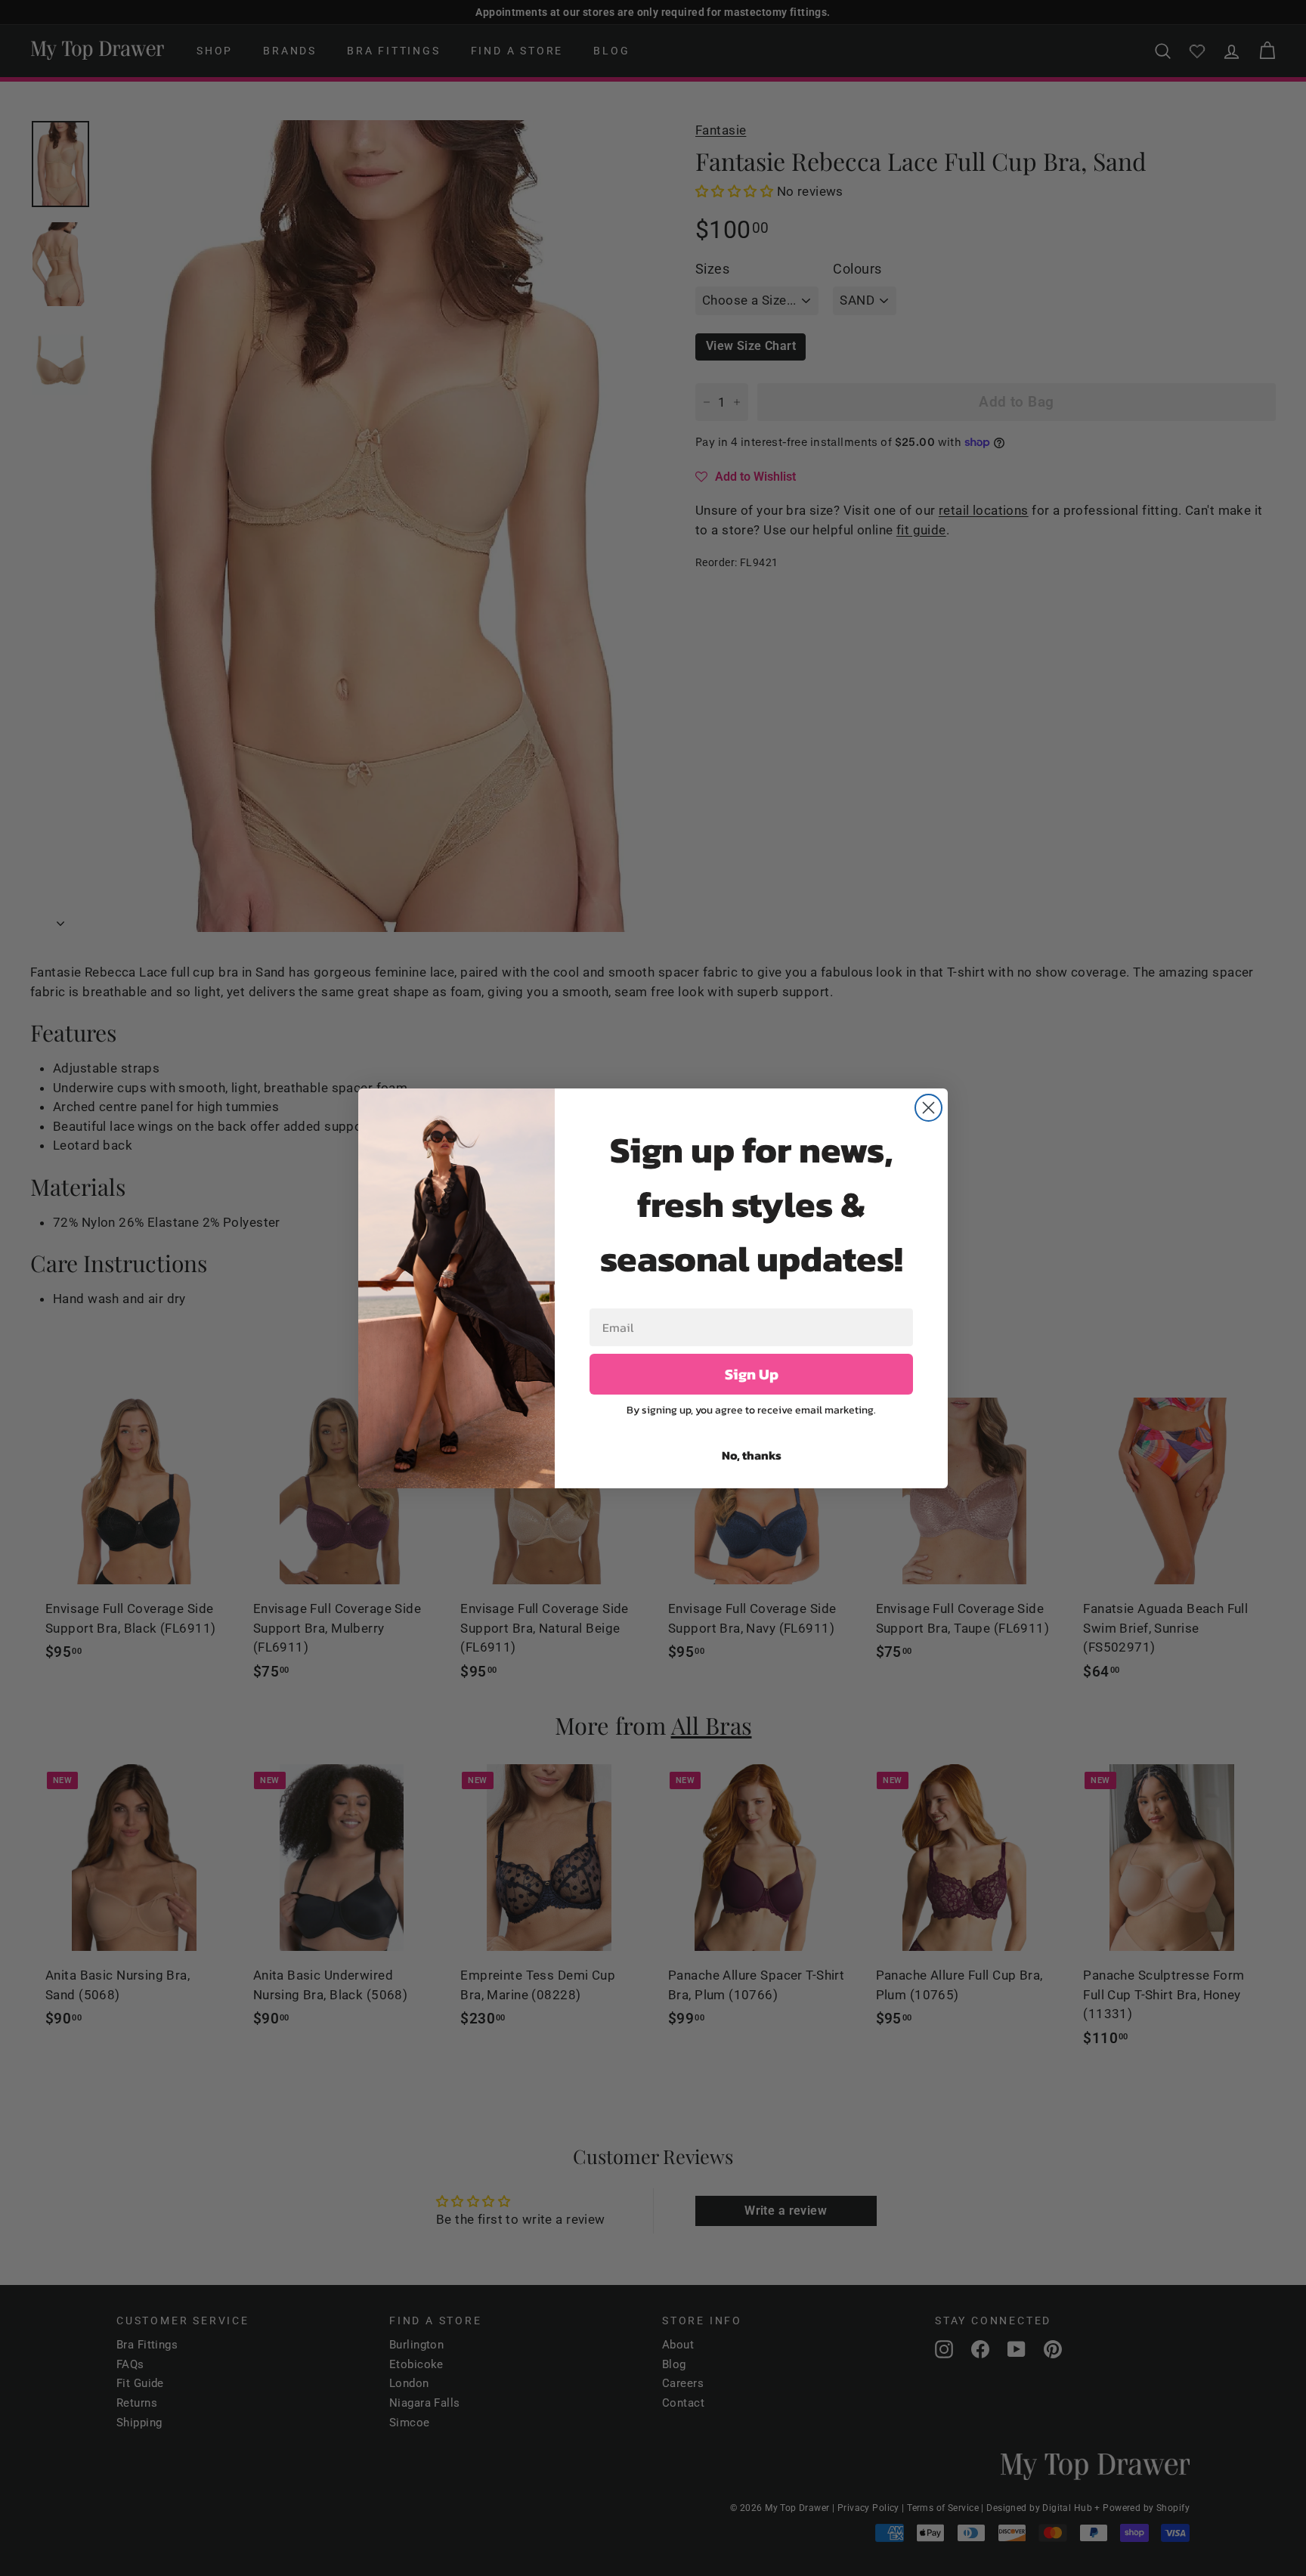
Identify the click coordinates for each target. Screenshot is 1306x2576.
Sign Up (752, 1374)
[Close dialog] (928, 1108)
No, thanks (752, 1455)
